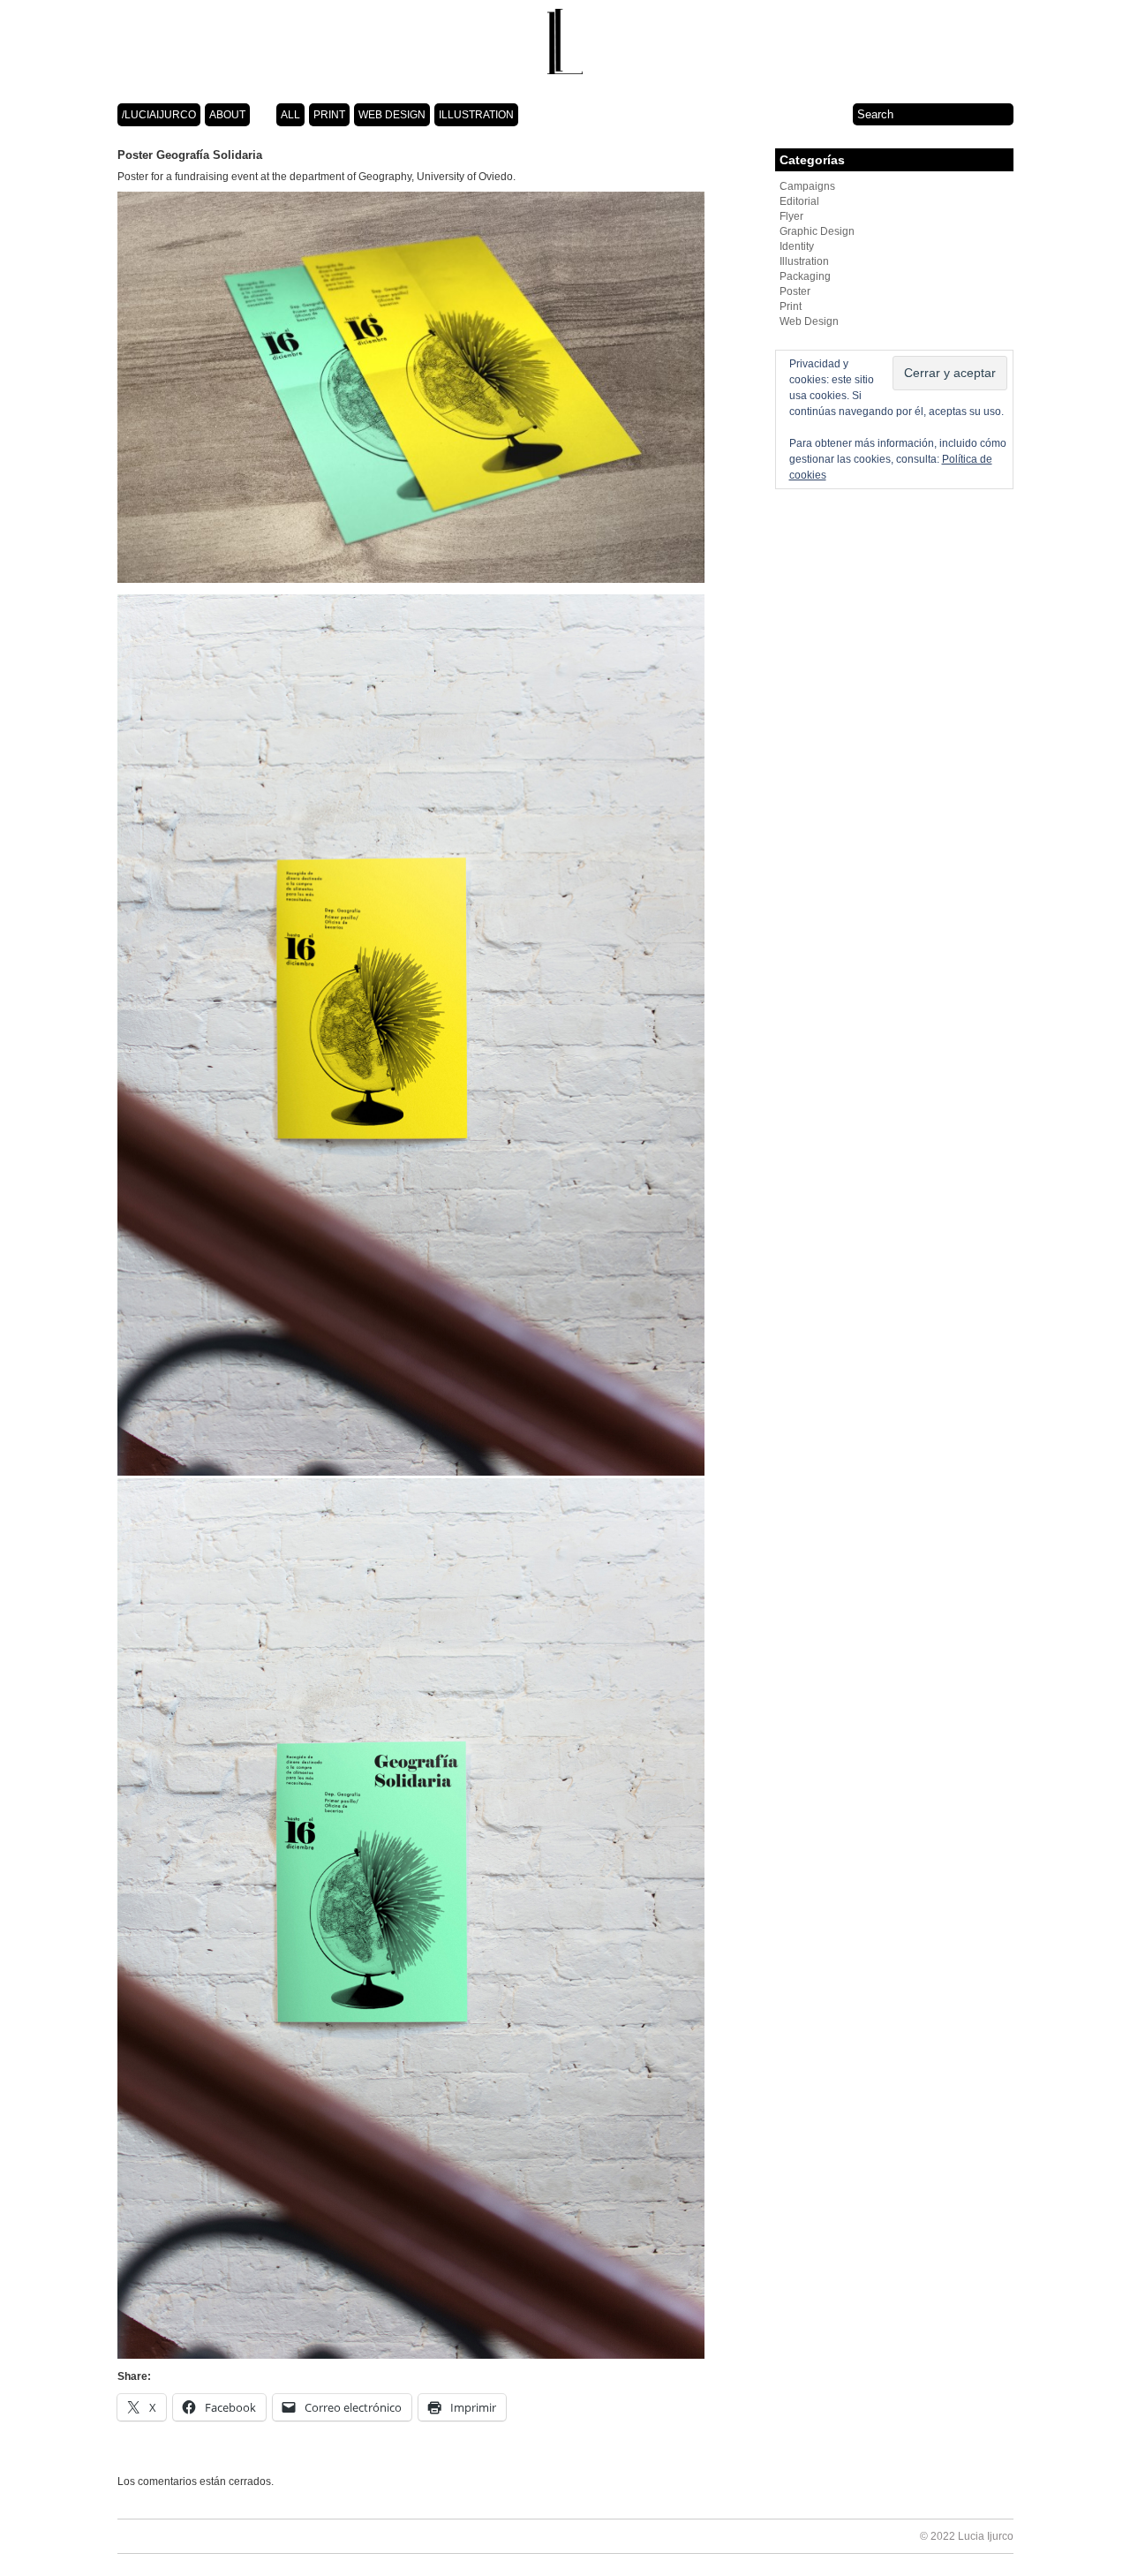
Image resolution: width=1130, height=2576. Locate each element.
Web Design (809, 321)
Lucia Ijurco (986, 2536)
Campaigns (807, 186)
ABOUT (227, 115)
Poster (795, 291)
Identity (797, 246)
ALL (290, 115)
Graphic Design (817, 231)
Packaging (805, 276)
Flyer (791, 216)
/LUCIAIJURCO (159, 115)
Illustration (804, 261)
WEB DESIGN (392, 115)
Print (791, 306)
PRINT (329, 115)
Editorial (799, 201)
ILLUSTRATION (476, 115)
